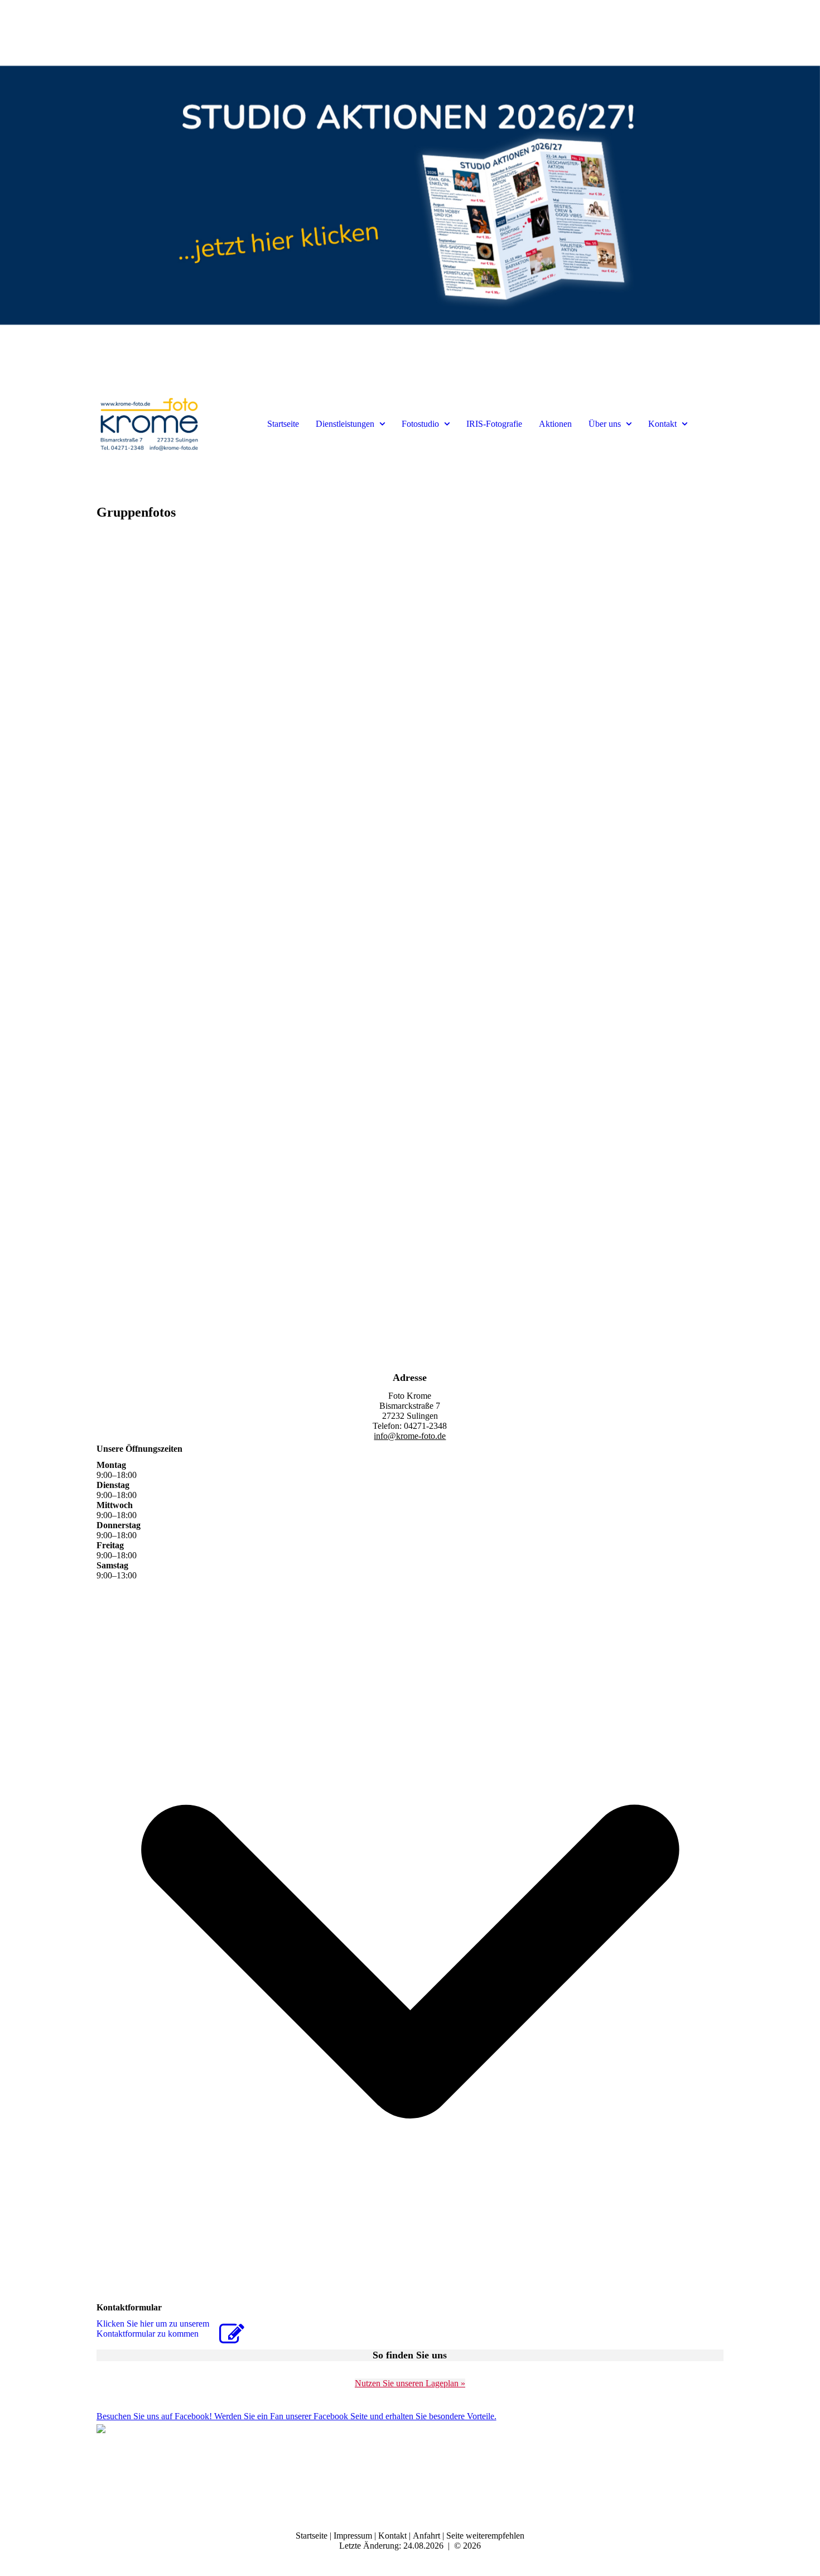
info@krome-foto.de (410, 1436)
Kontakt (662, 424)
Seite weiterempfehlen (485, 2536)
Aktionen (555, 424)
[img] (410, 195)
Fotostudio (420, 424)
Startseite (283, 424)
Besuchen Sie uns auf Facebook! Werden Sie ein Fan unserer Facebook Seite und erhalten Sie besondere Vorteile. (296, 2416)
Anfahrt (428, 2536)
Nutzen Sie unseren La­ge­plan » (410, 2383)
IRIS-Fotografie (494, 424)
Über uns (605, 424)
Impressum (354, 2536)
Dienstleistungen (345, 424)
